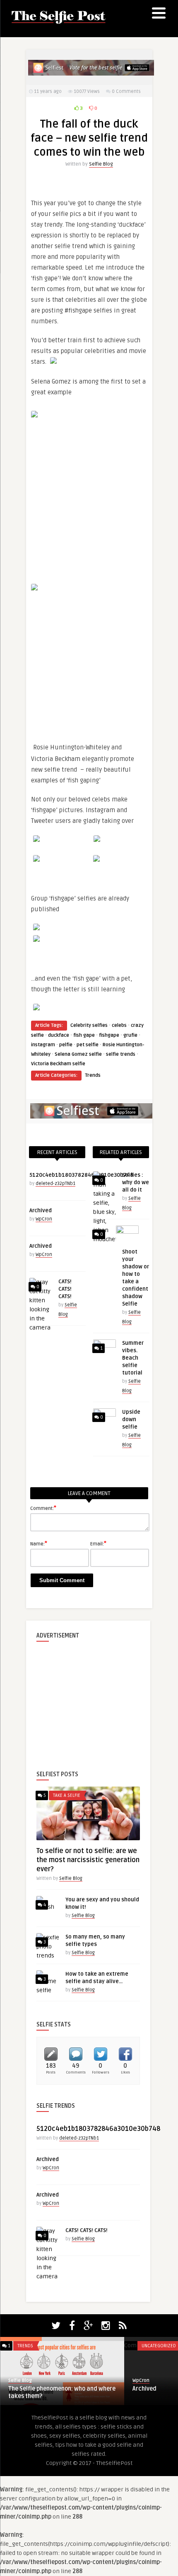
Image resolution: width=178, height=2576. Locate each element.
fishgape (109, 1035)
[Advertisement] (88, 1699)
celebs (119, 1025)
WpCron (44, 1219)
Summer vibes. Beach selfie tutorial (133, 1358)
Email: (98, 1543)
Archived (41, 1211)
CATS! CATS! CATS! (65, 1289)
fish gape (84, 1035)
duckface (59, 1035)
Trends (93, 1075)
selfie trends (121, 1054)
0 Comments (126, 91)
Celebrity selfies (89, 1025)
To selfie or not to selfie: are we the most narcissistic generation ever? (88, 1860)
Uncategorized (159, 2346)
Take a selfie (67, 1795)
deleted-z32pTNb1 (55, 1184)
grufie (130, 1035)
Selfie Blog (101, 164)
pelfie (66, 1045)
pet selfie (88, 1045)
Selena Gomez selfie (78, 1054)
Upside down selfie (131, 1420)
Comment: (43, 1508)
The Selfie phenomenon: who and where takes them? (62, 2392)
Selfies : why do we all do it (136, 1183)
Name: (39, 1543)
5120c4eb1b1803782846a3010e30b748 (81, 1175)
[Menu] (159, 14)
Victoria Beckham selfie (58, 1064)
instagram (43, 1045)
